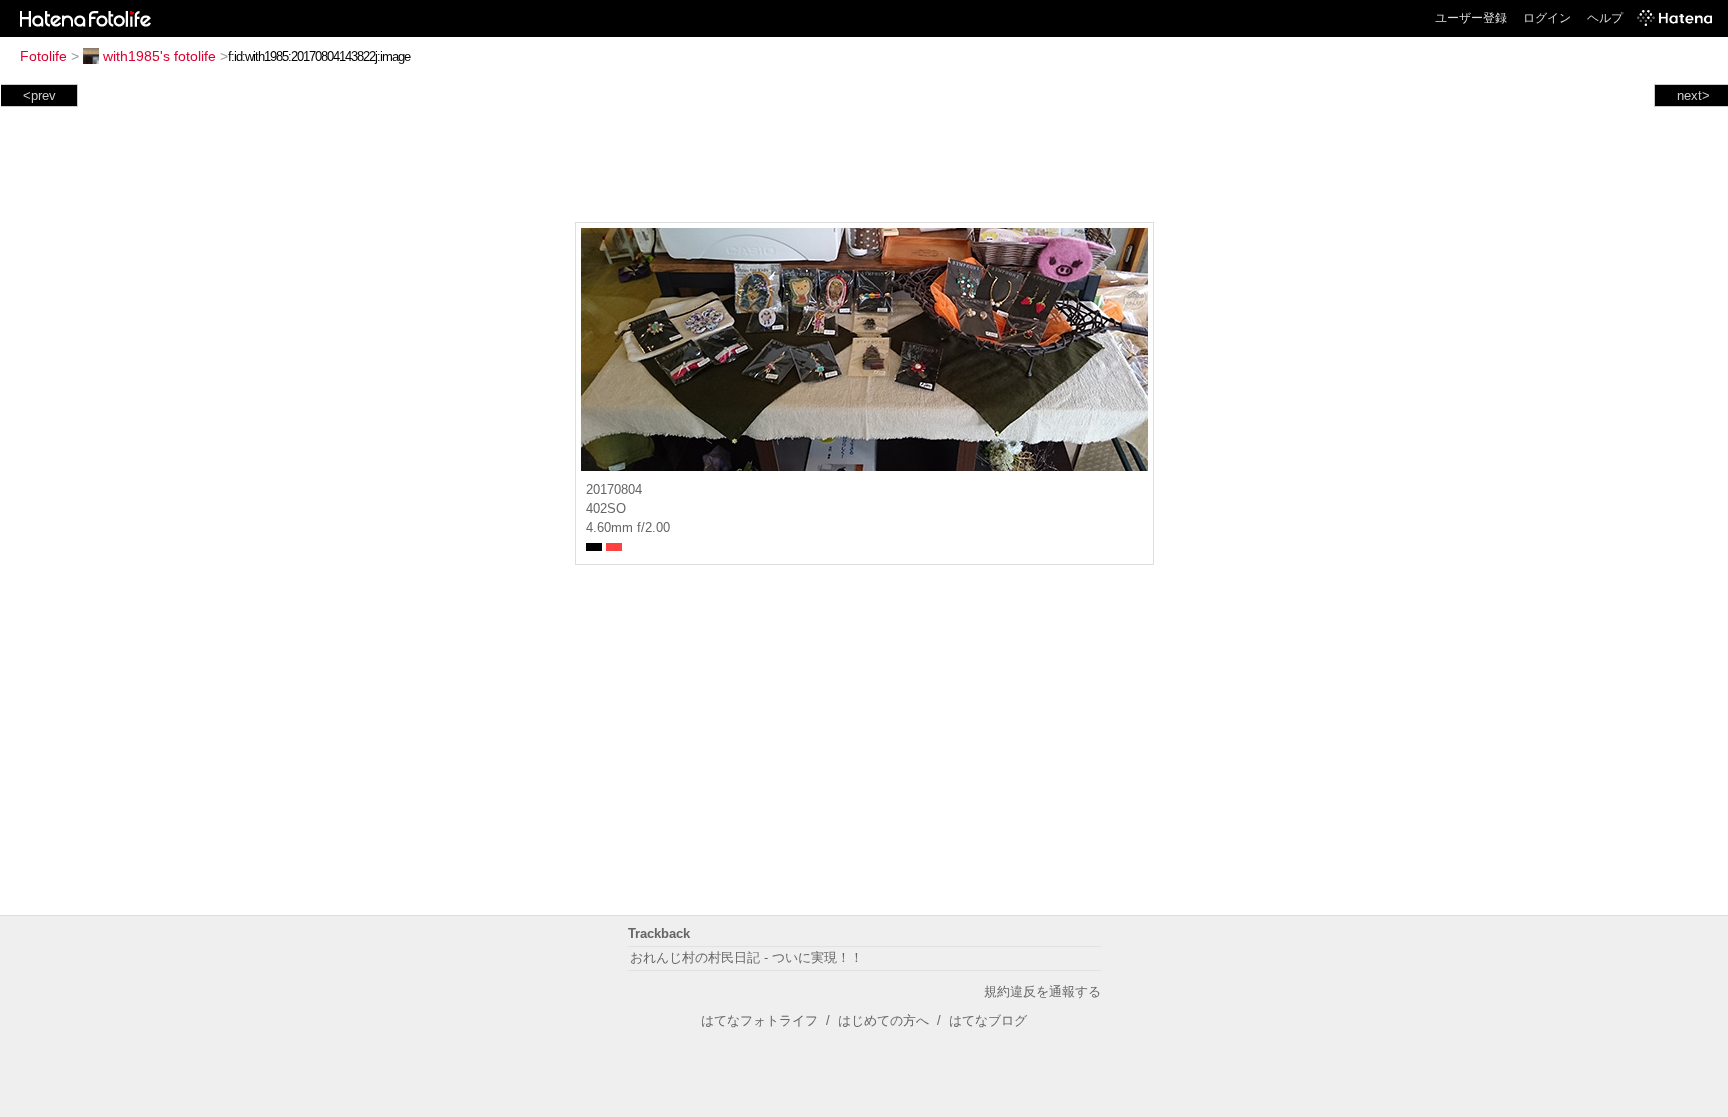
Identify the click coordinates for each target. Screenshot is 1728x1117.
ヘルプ (1605, 18)
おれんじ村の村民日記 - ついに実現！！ (746, 957)
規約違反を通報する (1042, 991)
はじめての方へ (883, 1020)
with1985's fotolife (159, 56)
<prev (39, 95)
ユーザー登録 (1471, 18)
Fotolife (43, 56)
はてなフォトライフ (759, 1020)
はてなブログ (988, 1020)
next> (1693, 95)
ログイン (1547, 18)
